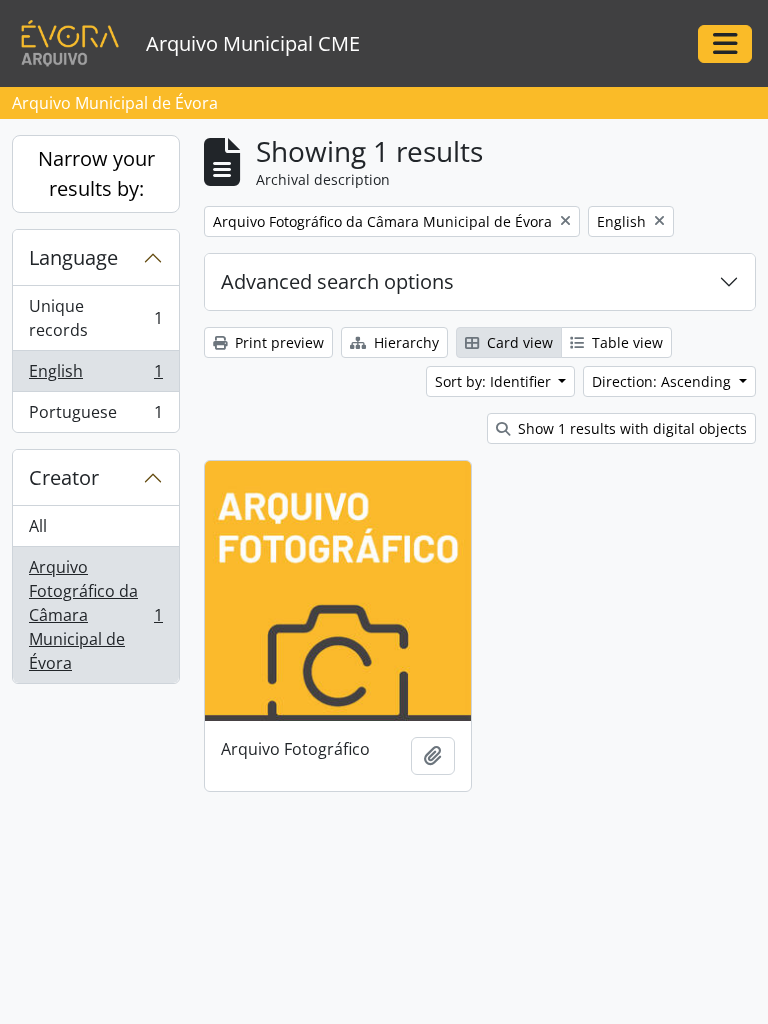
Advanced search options (337, 281)
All (38, 526)
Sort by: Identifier (495, 381)
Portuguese (95, 416)
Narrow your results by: (96, 173)
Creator (64, 477)
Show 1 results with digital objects (630, 428)
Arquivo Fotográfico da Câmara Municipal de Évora (95, 615)
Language (73, 257)
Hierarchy (404, 342)
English (95, 376)
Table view (625, 342)
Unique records (95, 318)
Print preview (277, 342)
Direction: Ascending (663, 381)
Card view (518, 342)
